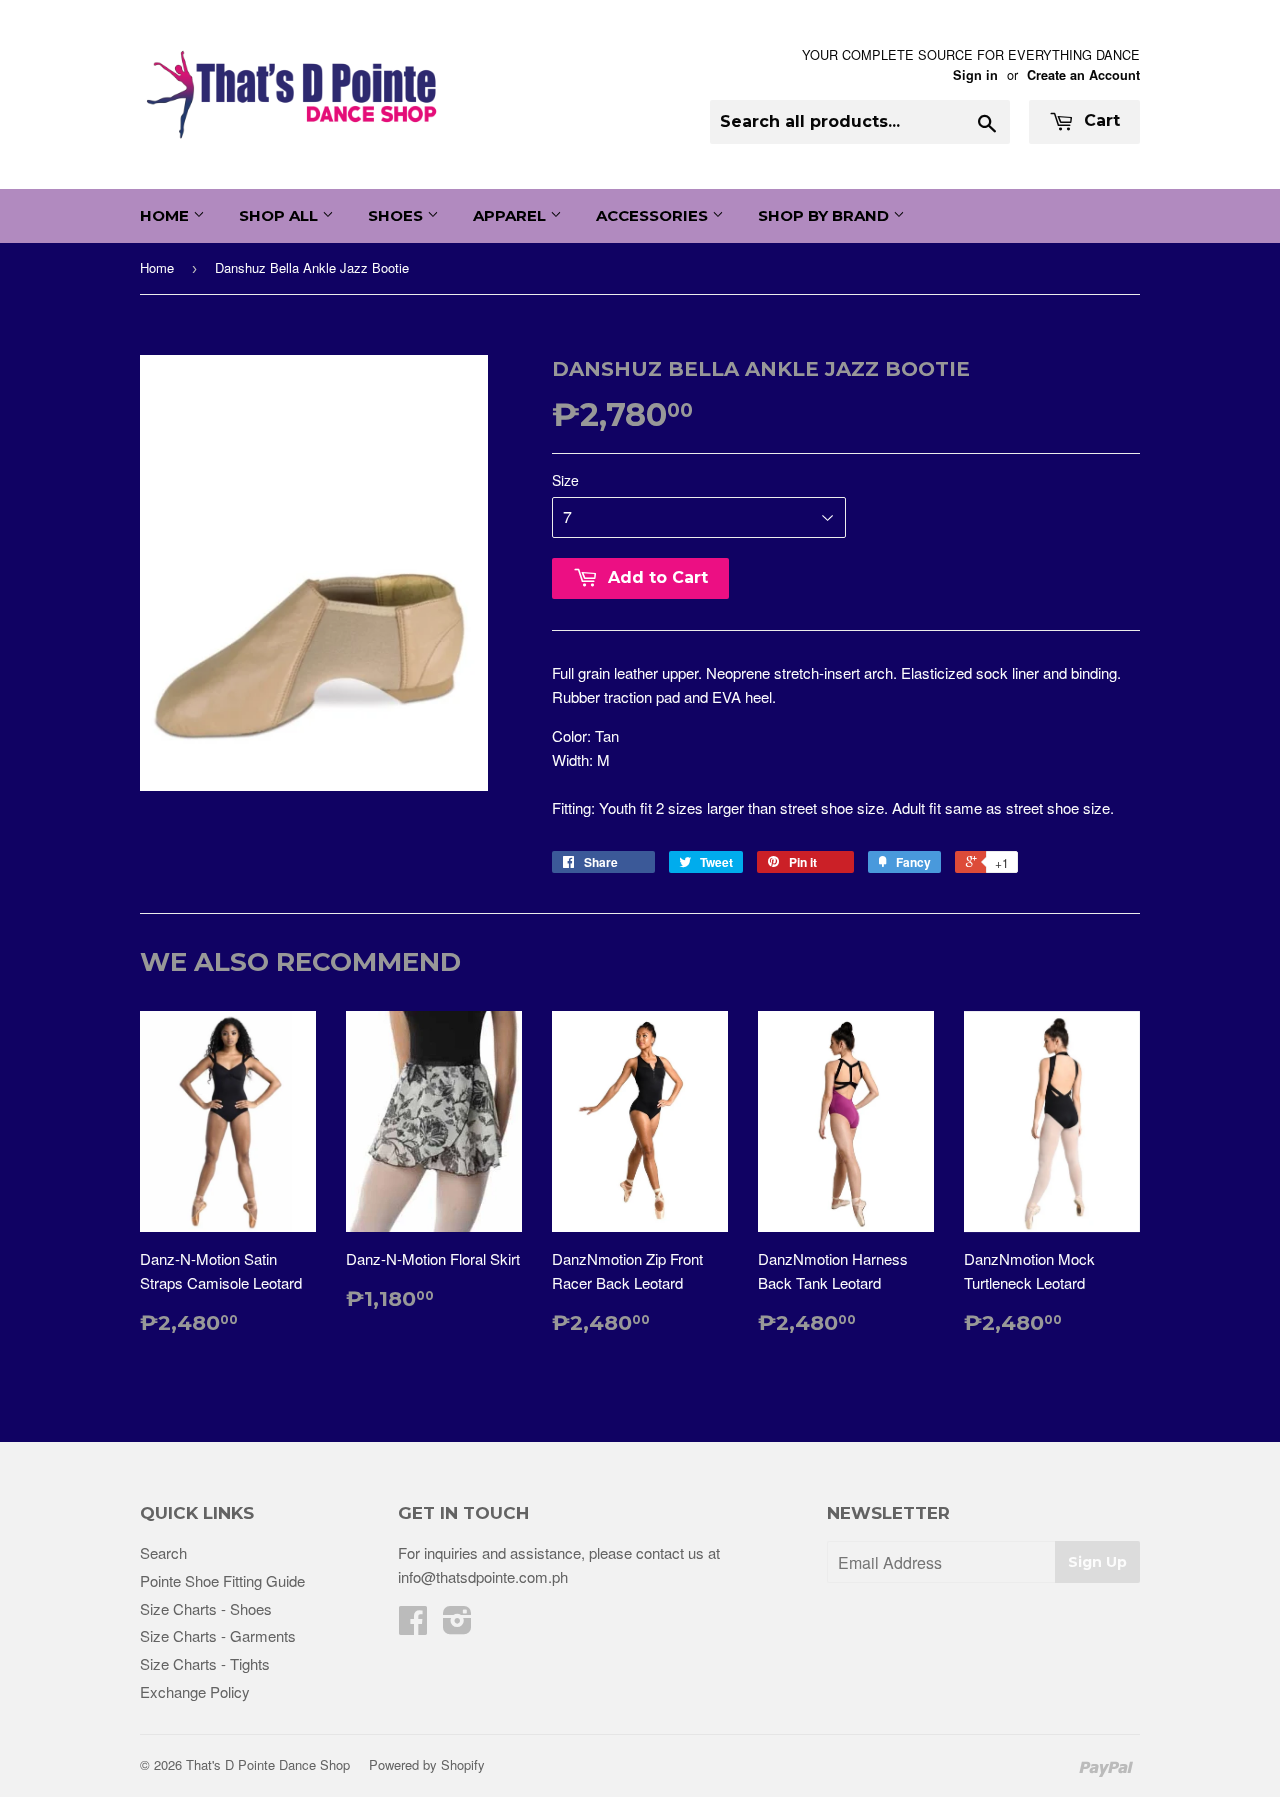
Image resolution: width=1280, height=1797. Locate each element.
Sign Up (1097, 1562)
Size (565, 480)
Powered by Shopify (427, 1764)
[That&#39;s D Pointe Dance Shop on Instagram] (457, 1625)
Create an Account (1083, 75)
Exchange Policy (195, 1691)
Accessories (654, 215)
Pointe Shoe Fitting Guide (222, 1580)
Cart (1099, 120)
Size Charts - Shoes (206, 1608)
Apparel (511, 215)
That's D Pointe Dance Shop (268, 1764)
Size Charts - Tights (205, 1663)
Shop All (280, 215)
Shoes (397, 215)
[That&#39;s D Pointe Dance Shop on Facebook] (413, 1625)
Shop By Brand (825, 215)
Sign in (975, 75)
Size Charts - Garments (218, 1635)
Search (163, 1552)
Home (166, 215)
